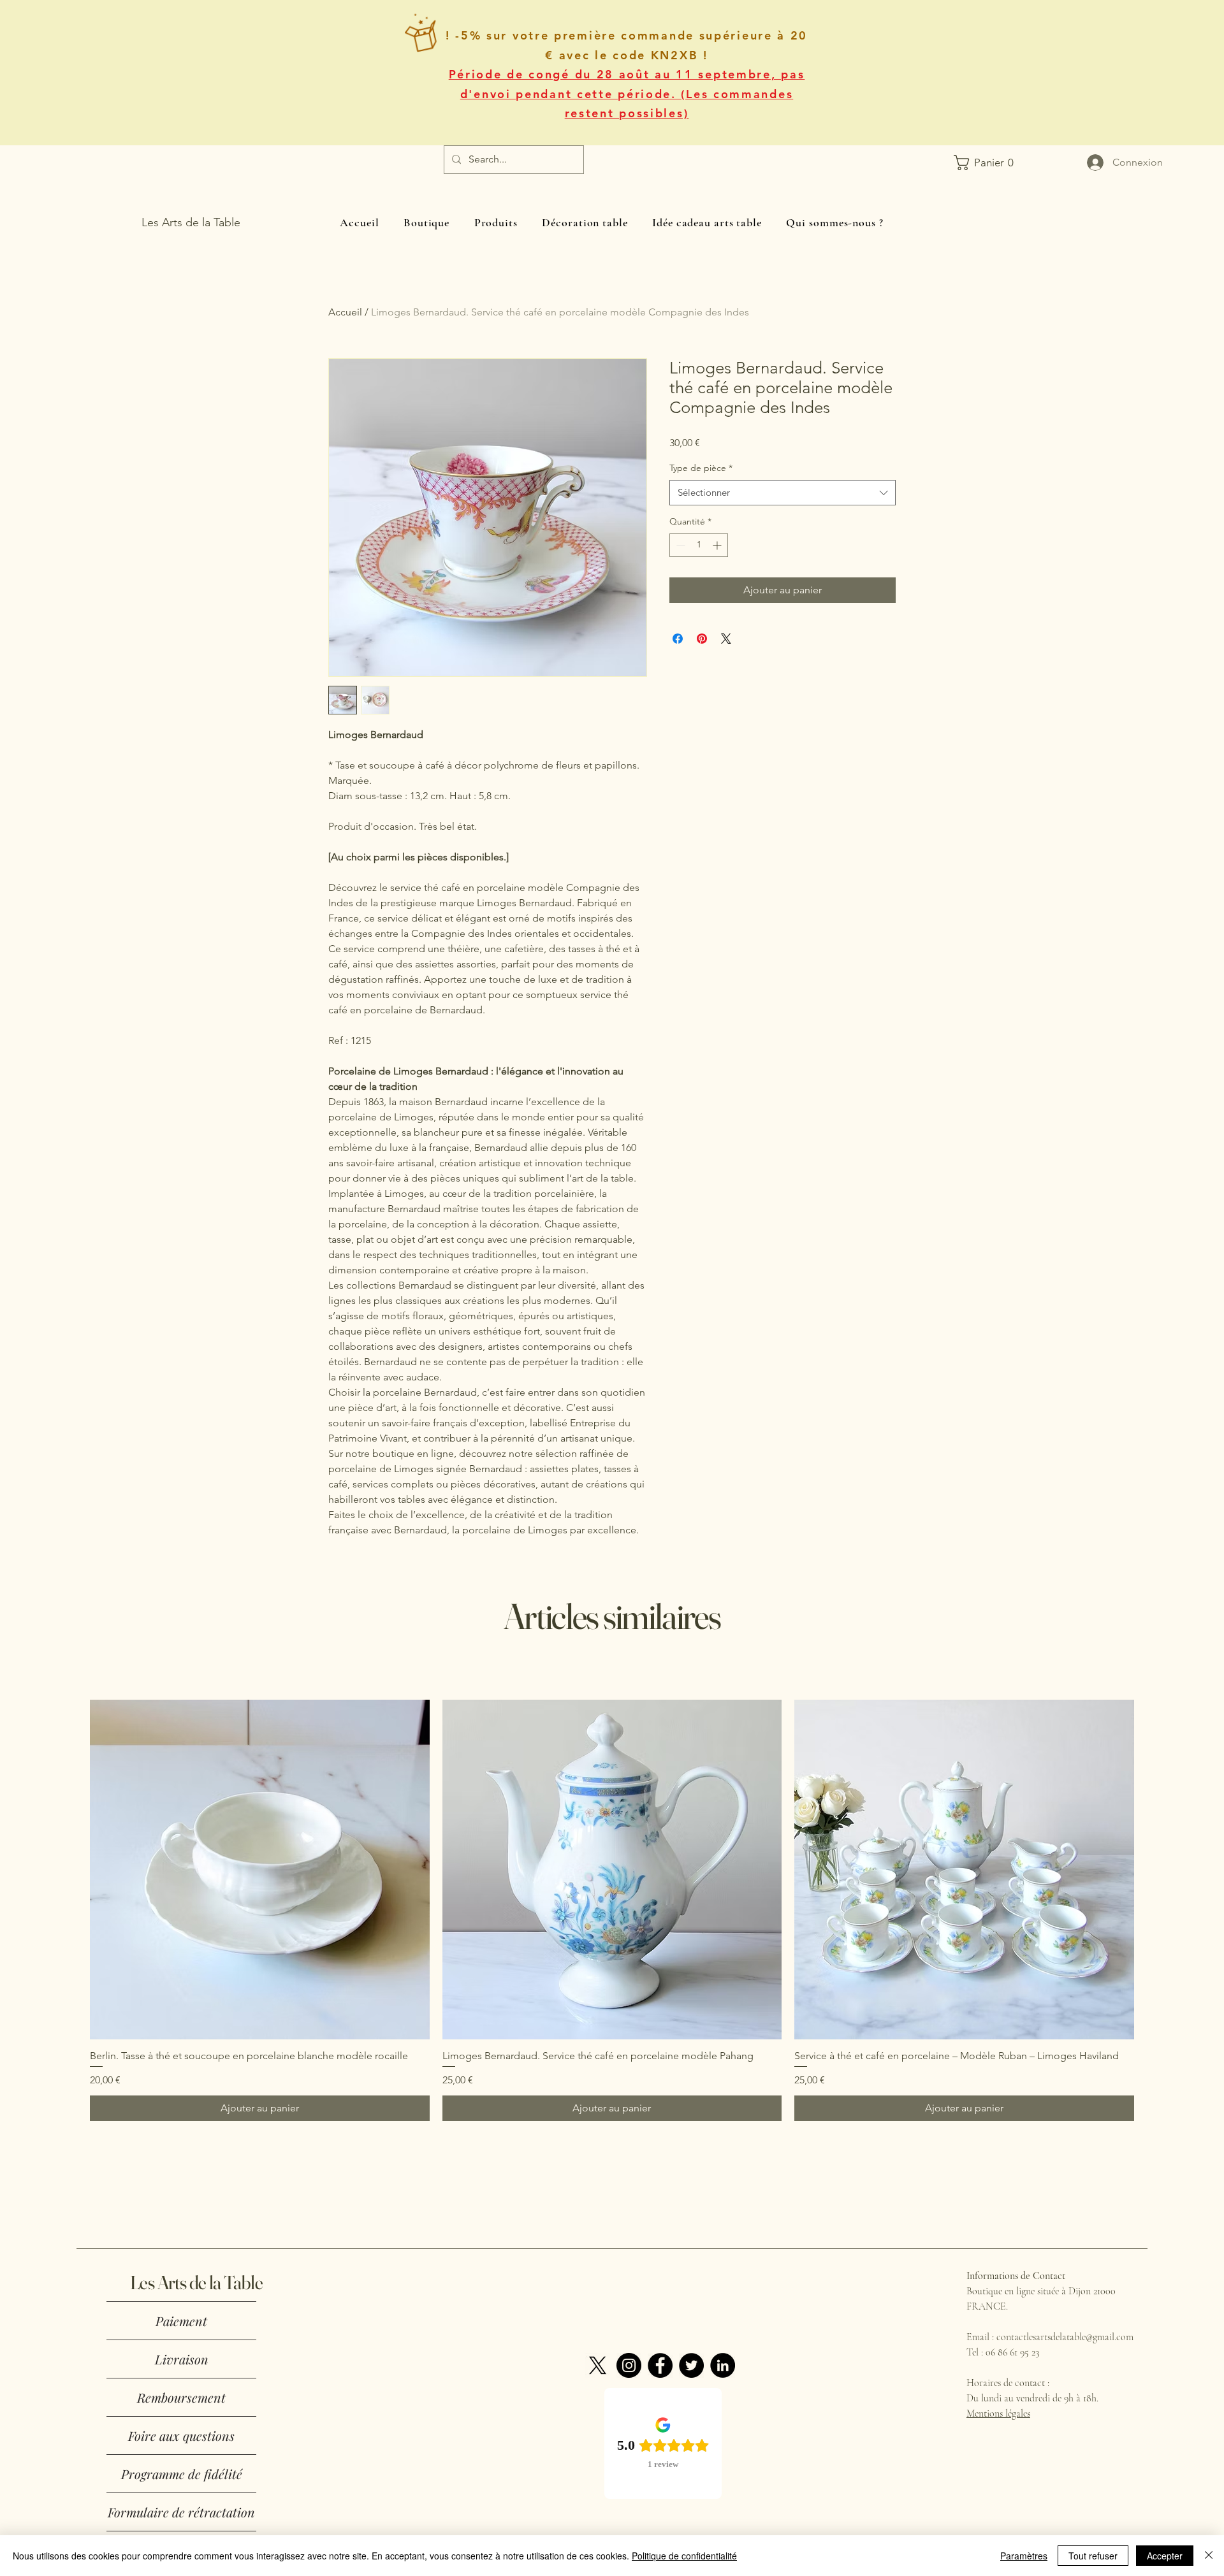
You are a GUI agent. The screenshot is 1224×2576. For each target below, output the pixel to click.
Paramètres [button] (1024, 2556)
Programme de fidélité (182, 2474)
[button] (963, 163)
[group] (612, 1910)
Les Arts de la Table (196, 2283)
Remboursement (181, 2397)
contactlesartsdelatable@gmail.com (1065, 2337)
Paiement (181, 2321)
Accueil (345, 312)
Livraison (182, 2359)
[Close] (1209, 2556)
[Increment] (718, 545)
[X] (598, 2365)
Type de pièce (701, 468)
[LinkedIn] (723, 2365)
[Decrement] (679, 545)
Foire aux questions (181, 2435)
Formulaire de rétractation (181, 2512)
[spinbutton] (699, 545)
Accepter (1165, 2556)
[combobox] (783, 493)
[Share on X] (726, 639)
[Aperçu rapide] (260, 1870)
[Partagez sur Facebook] (678, 639)
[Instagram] (629, 2365)
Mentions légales (998, 2413)
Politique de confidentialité (684, 2556)
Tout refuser (1093, 2556)
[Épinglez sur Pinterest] (702, 639)
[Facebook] (660, 2365)
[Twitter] (691, 2365)
